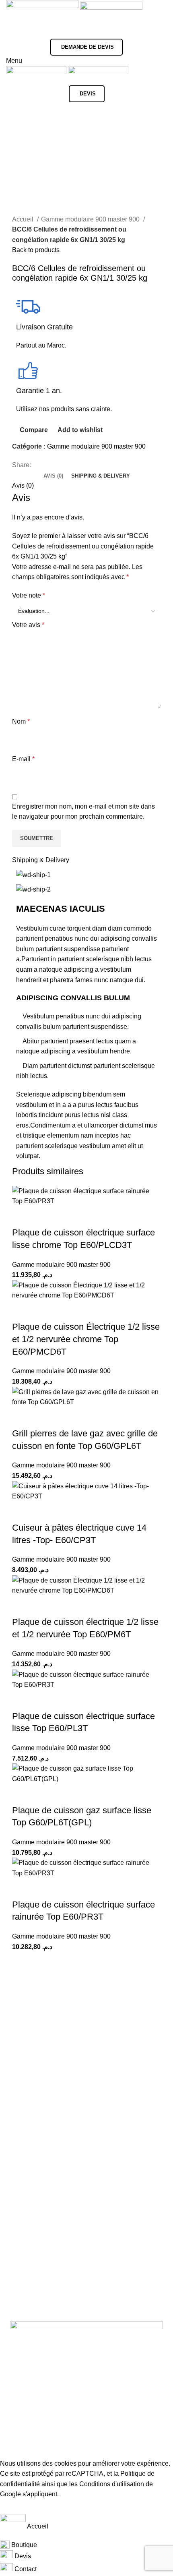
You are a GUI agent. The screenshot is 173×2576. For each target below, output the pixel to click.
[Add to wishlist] (66, 1217)
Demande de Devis (88, 47)
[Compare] (22, 1217)
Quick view (44, 1217)
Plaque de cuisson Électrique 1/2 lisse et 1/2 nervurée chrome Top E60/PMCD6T (86, 1339)
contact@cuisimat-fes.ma (74, 2420)
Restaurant (106, 2037)
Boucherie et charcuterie (76, 2047)
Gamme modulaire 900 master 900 (91, 219)
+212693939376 (50, 2402)
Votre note (29, 595)
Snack (76, 2037)
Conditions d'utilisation (112, 2484)
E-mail (23, 759)
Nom (21, 721)
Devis (88, 94)
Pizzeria (23, 2047)
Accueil (24, 219)
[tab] (53, 476)
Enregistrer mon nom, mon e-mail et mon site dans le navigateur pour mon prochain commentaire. (83, 812)
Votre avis (28, 625)
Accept (16, 2507)
